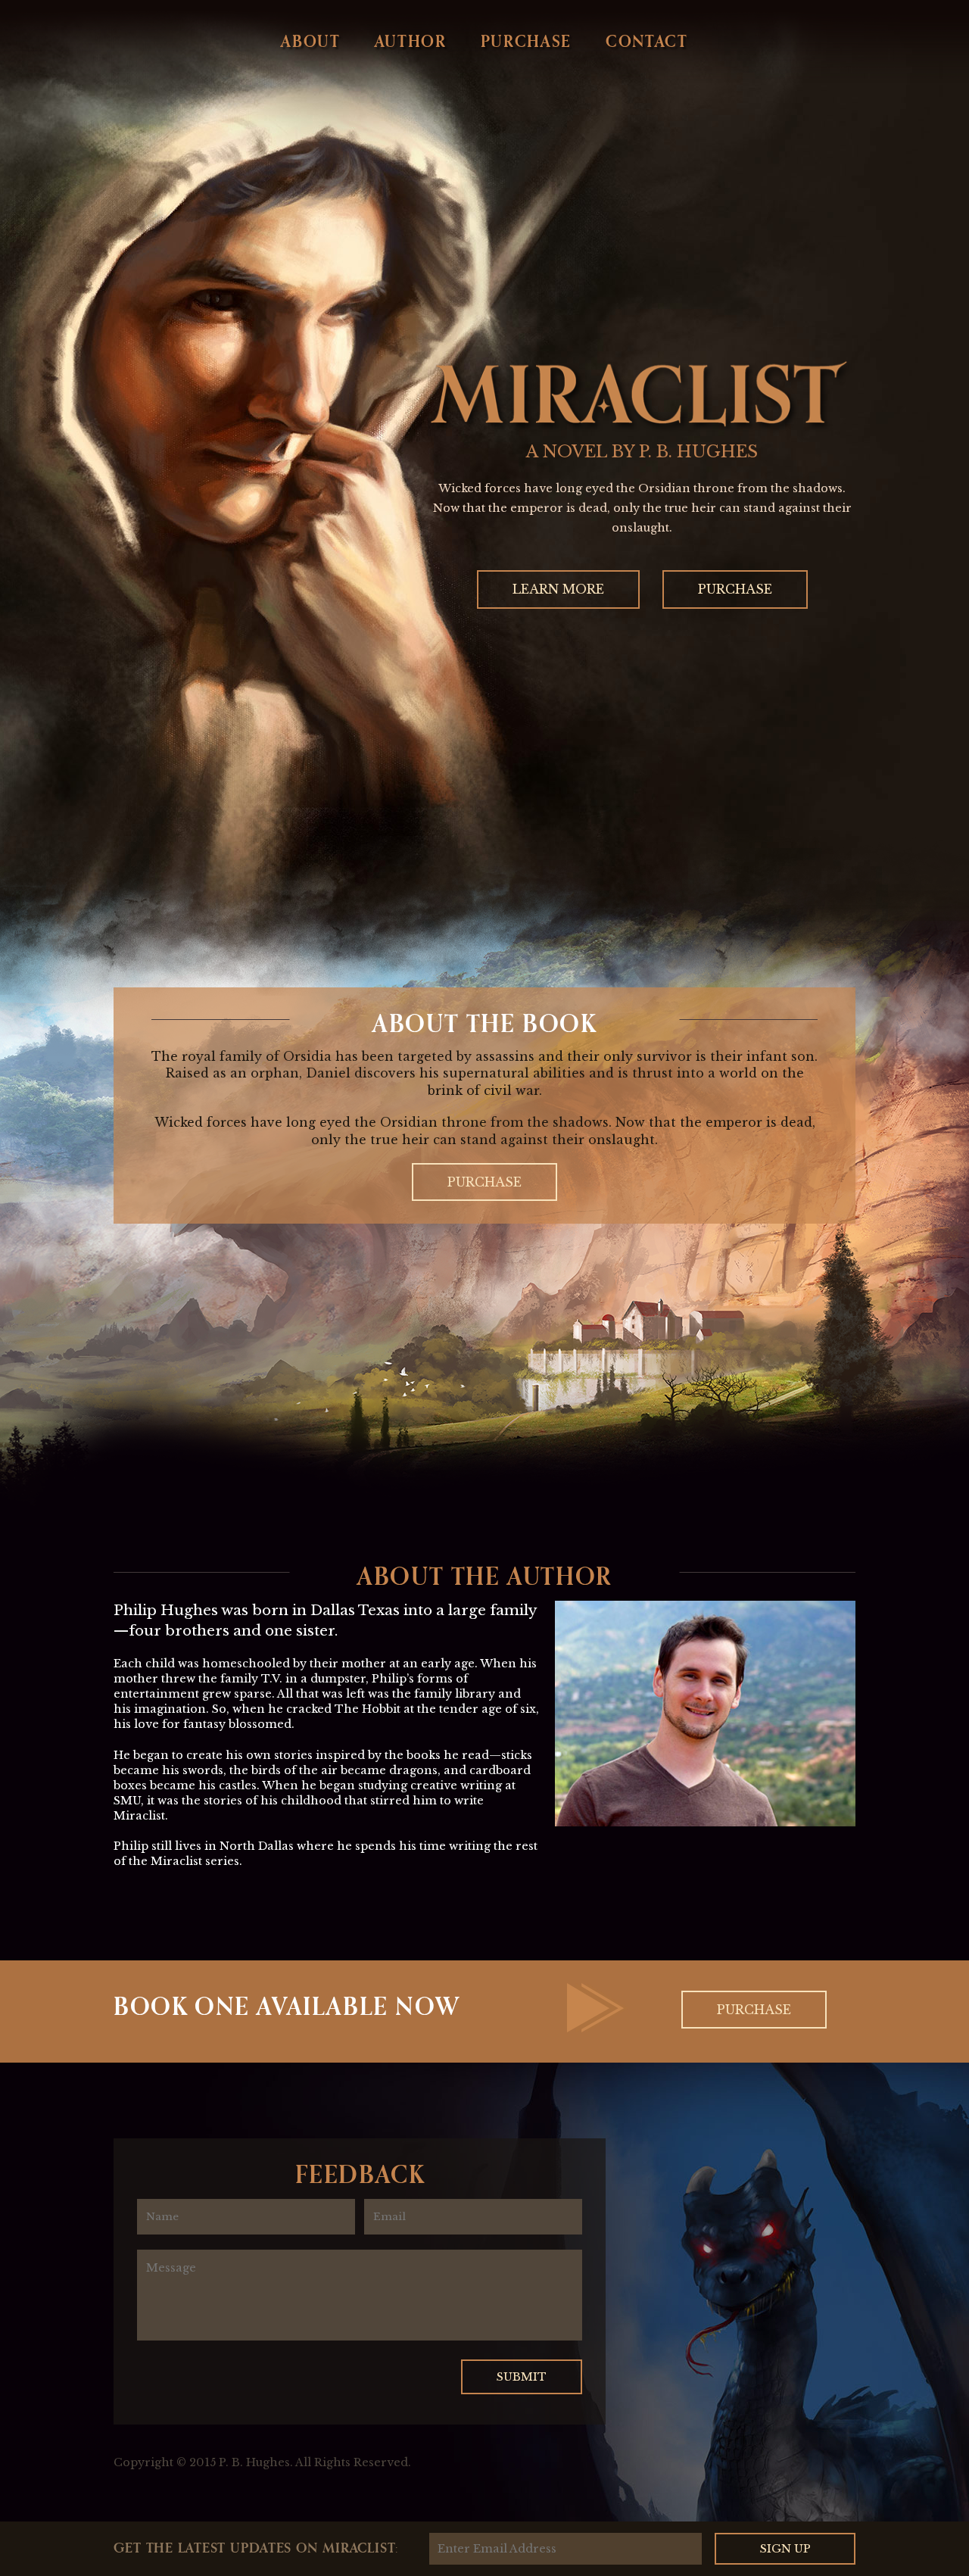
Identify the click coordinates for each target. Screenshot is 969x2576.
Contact (647, 41)
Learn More (558, 589)
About (310, 41)
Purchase (526, 41)
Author (411, 41)
